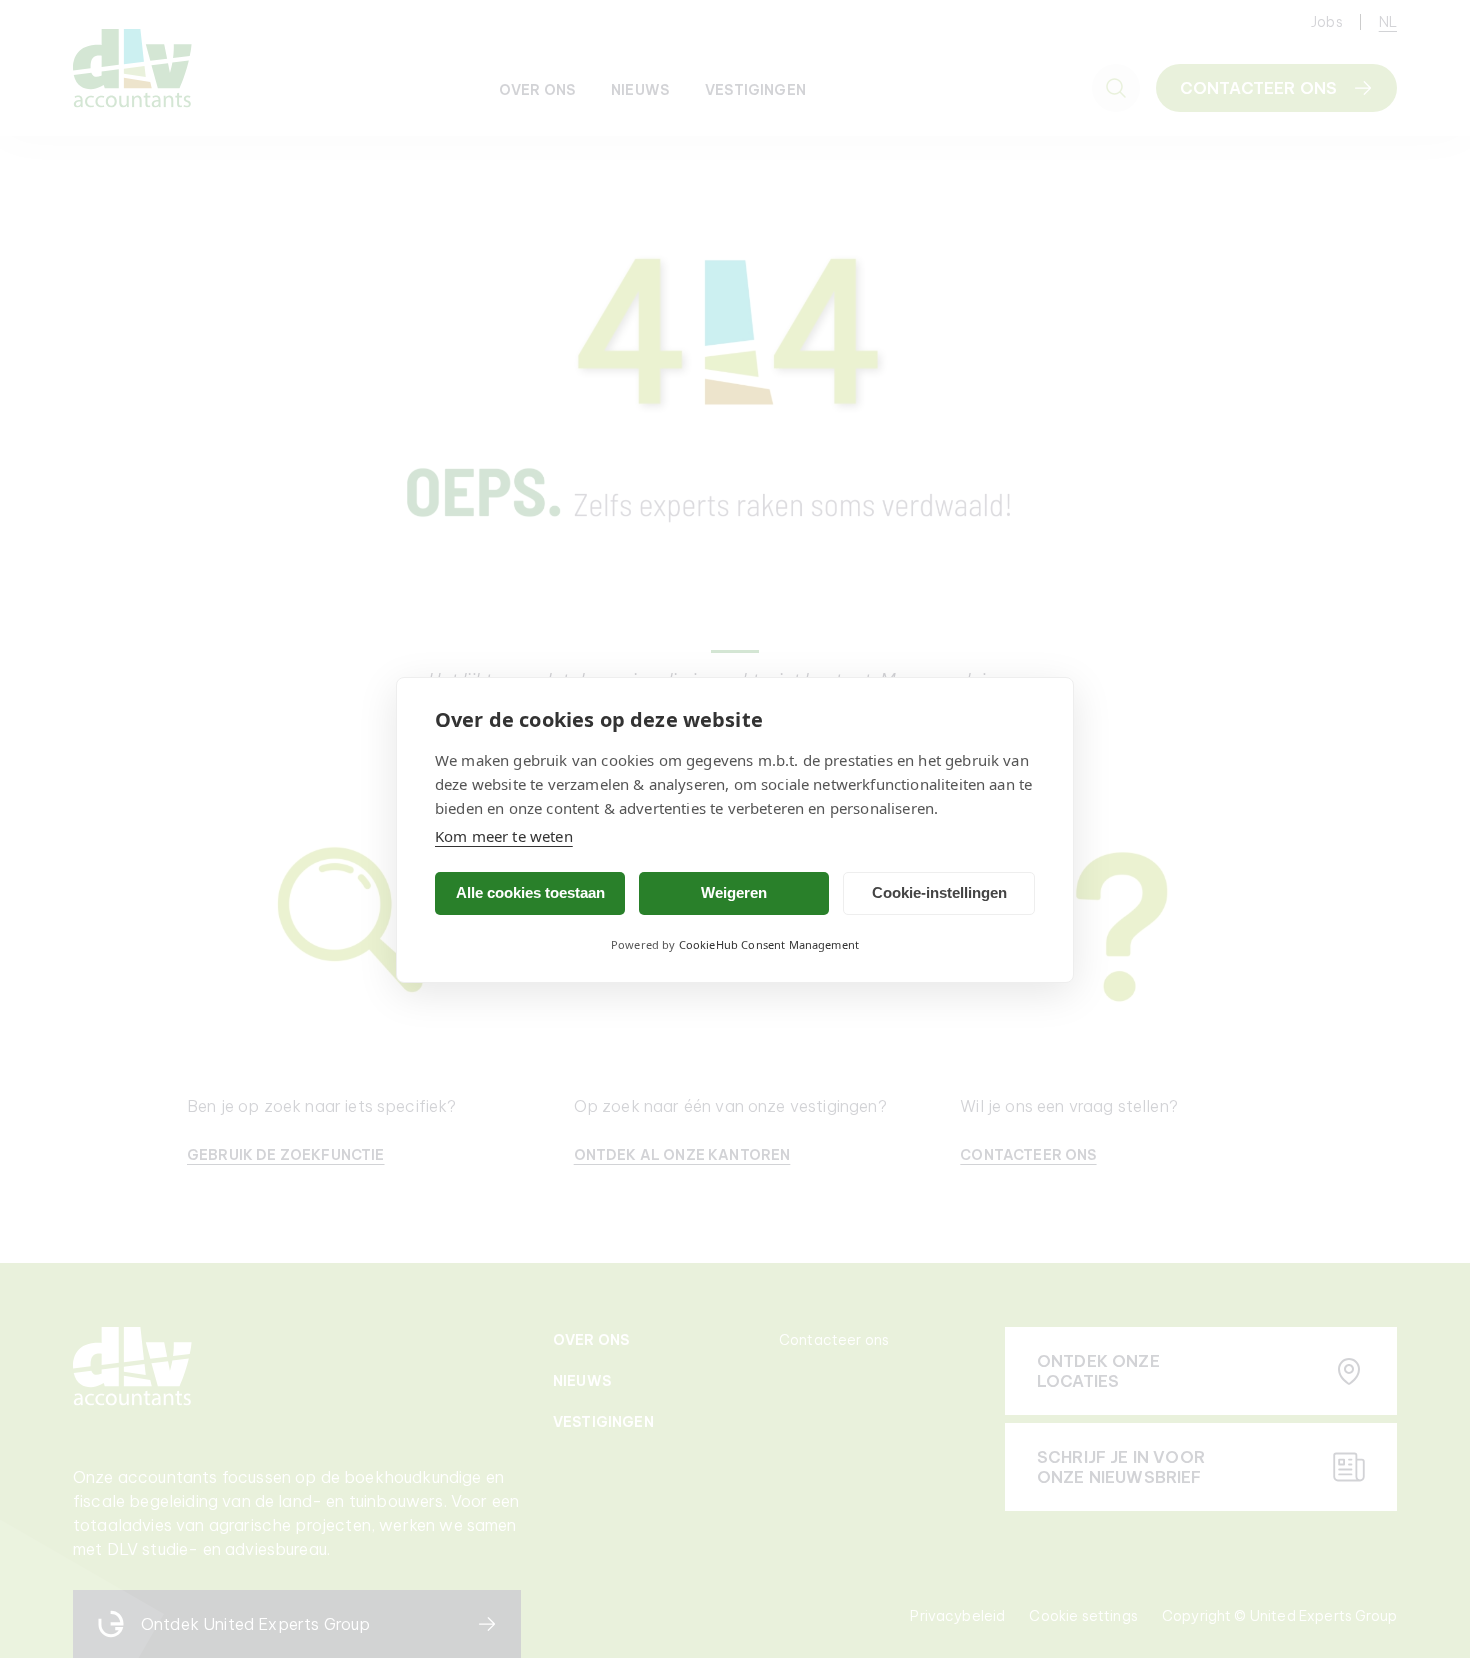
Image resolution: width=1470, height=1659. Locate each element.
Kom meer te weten (504, 836)
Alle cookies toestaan (530, 892)
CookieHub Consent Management (769, 944)
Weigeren (734, 892)
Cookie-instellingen (939, 892)
